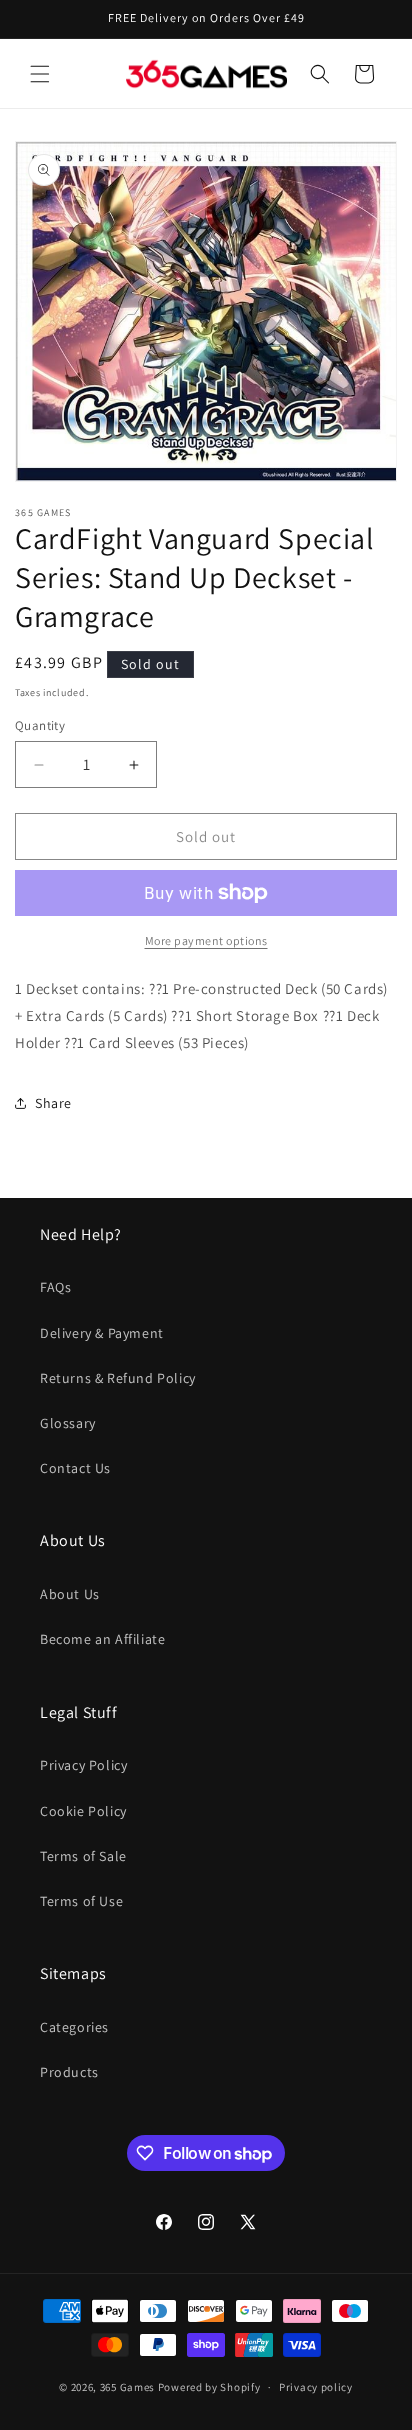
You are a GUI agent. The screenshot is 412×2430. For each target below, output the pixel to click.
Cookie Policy (83, 1811)
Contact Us (75, 1468)
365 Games (127, 2387)
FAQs (55, 1287)
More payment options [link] (206, 940)
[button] (40, 74)
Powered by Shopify (209, 2387)
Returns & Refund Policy (118, 1378)
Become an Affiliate (102, 1639)
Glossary (68, 1423)
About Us (70, 1594)
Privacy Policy (83, 1765)
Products (69, 2072)
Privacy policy (316, 2387)
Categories (74, 2027)
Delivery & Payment (102, 1333)
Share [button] (53, 1103)
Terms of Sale (83, 1856)
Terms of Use (81, 1901)
